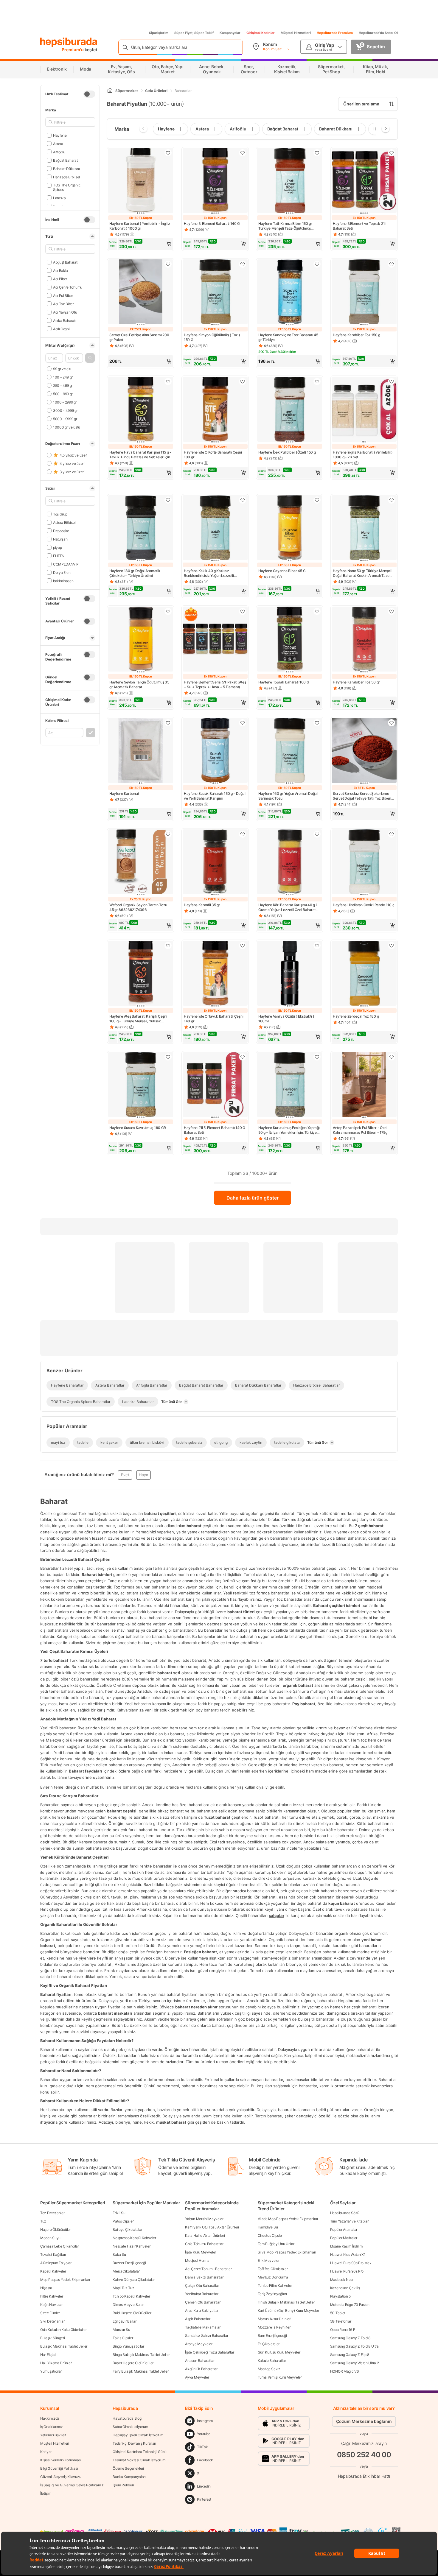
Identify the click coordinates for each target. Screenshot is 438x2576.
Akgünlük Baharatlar (201, 2369)
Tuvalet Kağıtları (53, 2255)
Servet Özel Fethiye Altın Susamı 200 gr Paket (139, 337)
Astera (58, 143)
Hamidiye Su (268, 2227)
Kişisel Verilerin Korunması (61, 2460)
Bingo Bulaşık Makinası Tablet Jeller (141, 2355)
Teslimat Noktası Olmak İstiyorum (139, 2460)
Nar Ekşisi (48, 2355)
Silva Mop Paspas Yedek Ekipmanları (287, 2252)
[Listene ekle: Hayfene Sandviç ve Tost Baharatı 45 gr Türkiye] (317, 264)
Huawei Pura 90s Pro (347, 2271)
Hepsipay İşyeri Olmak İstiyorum (138, 2435)
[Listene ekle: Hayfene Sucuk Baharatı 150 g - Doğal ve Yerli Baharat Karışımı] (243, 723)
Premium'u (73, 50)
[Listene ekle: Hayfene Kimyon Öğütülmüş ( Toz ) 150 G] (243, 264)
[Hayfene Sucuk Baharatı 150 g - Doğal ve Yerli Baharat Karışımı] (215, 751)
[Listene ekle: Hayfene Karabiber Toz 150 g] (392, 264)
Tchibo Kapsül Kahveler (131, 2296)
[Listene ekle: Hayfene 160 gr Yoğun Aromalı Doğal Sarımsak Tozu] (317, 723)
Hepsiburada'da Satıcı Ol (378, 33)
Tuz (43, 2221)
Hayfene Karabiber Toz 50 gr (356, 682)
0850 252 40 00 (364, 2454)
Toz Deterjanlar (52, 2213)
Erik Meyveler (269, 2260)
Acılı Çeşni (61, 329)
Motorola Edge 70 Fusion (350, 2305)
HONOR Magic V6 (344, 2371)
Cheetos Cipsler (270, 2235)
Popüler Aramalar (344, 2230)
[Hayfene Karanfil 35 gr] (215, 862)
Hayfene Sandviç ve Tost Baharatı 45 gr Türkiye (288, 337)
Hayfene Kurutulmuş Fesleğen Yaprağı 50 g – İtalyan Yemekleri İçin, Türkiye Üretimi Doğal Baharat (289, 1130)
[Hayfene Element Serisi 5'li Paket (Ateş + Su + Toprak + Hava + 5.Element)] (215, 640)
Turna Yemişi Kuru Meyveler (280, 2377)
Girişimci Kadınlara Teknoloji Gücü (140, 2452)
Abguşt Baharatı (66, 262)
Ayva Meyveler (197, 2377)
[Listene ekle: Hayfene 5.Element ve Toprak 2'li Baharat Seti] (392, 153)
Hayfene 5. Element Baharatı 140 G (212, 224)
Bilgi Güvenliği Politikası (59, 2468)
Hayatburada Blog (127, 2418)
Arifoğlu (59, 152)
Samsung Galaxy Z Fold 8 (350, 2338)
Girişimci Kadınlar (261, 33)
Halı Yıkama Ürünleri (56, 2363)
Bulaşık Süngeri (53, 2338)
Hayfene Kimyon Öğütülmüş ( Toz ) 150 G (212, 337)
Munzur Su (121, 2330)
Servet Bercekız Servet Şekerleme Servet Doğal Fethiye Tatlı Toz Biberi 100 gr (362, 796)
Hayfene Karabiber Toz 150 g (357, 335)
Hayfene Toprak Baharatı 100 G (284, 682)
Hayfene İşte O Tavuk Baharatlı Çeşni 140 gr (213, 1019)
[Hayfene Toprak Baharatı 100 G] (290, 640)
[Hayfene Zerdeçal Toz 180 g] (364, 974)
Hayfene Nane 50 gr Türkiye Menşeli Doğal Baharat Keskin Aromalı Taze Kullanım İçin (362, 573)
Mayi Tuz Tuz (123, 2288)
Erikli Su (119, 2213)
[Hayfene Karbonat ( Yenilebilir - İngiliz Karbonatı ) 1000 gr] (141, 181)
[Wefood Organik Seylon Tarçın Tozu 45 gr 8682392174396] (141, 862)
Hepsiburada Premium (335, 33)
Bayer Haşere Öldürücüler (133, 2363)
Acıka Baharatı (65, 320)
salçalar (277, 1915)
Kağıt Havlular (51, 2305)
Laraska (59, 198)
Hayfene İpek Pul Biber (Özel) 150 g (287, 452)
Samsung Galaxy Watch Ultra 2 (355, 2363)
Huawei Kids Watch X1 (348, 2255)
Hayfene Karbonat (124, 793)
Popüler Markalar (344, 2238)
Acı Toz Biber (63, 304)
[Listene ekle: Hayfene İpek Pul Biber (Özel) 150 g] (317, 381)
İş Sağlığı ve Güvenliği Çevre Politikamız (72, 2485)
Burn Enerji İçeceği (272, 2336)
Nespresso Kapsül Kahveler (134, 2238)
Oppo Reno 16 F (343, 2330)
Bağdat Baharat (65, 160)
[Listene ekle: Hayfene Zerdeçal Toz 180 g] (392, 946)
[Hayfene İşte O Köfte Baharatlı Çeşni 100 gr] (215, 410)
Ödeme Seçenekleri (128, 2468)
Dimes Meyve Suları (129, 2305)
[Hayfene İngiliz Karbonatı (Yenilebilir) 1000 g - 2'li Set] (364, 410)
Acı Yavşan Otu (65, 312)
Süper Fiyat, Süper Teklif (194, 33)
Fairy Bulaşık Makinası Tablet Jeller (140, 2371)
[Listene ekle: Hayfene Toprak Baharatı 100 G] (317, 611)
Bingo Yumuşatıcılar (128, 2346)
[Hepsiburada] (69, 42)
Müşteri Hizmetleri (296, 33)
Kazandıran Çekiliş (345, 2288)
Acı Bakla (60, 270)
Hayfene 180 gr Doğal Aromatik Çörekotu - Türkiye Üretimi (135, 573)
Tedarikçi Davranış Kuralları (134, 2443)
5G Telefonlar (341, 2321)
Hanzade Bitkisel (66, 177)
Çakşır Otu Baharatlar (202, 2285)
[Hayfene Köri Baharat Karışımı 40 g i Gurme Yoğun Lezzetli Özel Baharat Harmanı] (290, 862)
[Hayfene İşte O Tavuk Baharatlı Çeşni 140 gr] (215, 974)
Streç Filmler (50, 2313)
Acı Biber (60, 279)
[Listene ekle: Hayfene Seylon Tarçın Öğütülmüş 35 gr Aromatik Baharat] (168, 611)
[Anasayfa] (110, 91)
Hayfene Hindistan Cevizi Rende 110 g (364, 905)
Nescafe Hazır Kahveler (131, 2246)
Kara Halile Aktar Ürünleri (205, 2235)
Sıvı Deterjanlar (52, 2321)
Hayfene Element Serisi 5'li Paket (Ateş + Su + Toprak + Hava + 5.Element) (215, 685)
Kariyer (46, 2452)
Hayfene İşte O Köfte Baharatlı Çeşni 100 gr (213, 455)
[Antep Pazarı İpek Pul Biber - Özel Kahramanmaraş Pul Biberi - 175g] (364, 1085)
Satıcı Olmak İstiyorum (130, 2427)
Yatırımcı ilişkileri (53, 2435)
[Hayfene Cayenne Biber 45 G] (290, 528)
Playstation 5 (340, 2296)
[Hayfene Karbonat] (141, 751)
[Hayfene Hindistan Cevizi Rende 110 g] (364, 862)
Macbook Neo (341, 2280)
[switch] (89, 94)
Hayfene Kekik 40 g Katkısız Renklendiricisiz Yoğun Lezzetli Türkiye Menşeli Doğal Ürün (209, 573)
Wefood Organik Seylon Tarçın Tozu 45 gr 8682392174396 (138, 907)
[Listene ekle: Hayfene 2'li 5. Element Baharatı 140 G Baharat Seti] (243, 1057)
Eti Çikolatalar (269, 2344)
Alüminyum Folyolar (56, 2263)
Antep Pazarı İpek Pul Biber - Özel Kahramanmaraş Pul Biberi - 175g (360, 1130)
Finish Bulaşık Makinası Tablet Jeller (286, 2302)
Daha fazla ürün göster (253, 1198)
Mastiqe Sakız (269, 2369)
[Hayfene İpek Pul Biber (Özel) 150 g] (290, 410)
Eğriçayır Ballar (124, 2321)
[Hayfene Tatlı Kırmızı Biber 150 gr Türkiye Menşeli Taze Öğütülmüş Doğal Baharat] (290, 181)
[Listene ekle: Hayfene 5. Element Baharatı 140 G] (243, 153)
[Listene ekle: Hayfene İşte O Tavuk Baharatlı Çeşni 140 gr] (243, 946)
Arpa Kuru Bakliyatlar (202, 2311)
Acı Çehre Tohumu (68, 287)
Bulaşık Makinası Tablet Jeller (64, 2346)
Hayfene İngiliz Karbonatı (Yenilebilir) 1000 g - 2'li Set (363, 455)
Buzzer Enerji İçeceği (129, 2263)
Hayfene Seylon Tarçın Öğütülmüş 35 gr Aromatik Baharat (139, 685)
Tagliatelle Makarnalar (203, 2327)
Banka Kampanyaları (129, 2477)
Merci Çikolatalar (126, 2271)
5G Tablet (338, 2313)
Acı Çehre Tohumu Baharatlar (208, 2269)
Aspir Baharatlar (198, 2319)
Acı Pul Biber (63, 295)
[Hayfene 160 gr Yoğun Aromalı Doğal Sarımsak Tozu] (290, 751)
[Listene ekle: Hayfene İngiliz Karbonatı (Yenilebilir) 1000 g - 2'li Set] (392, 381)
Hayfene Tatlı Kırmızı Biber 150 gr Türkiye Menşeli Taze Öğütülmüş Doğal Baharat (285, 226)
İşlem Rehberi (123, 2485)
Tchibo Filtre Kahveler (275, 2285)
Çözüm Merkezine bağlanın (364, 2421)
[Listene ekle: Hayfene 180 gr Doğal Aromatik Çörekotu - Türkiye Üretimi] (168, 500)
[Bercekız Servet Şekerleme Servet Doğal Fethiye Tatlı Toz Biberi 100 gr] (364, 751)
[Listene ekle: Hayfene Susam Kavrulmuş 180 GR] (168, 1057)
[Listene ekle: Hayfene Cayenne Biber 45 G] (317, 500)
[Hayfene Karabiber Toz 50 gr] (364, 640)
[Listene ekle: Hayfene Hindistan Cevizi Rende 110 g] (392, 834)
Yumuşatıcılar (51, 2371)
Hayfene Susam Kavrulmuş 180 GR (138, 1128)
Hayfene (60, 135)
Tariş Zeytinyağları (272, 2294)
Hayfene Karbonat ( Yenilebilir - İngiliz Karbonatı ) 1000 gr (140, 226)
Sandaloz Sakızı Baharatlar (206, 2336)
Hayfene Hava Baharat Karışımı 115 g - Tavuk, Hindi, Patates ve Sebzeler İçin (140, 455)
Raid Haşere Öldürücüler (132, 2313)
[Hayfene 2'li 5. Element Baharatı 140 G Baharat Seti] (215, 1085)
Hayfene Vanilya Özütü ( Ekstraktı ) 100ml (286, 1019)
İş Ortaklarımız (52, 2427)
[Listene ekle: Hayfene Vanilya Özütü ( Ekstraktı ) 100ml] (317, 946)
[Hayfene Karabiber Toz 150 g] (364, 292)
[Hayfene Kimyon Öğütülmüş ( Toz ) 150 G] (215, 292)
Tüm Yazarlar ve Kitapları (350, 2221)
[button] (90, 358)
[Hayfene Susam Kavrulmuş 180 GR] (141, 1085)
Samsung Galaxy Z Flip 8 (350, 2355)
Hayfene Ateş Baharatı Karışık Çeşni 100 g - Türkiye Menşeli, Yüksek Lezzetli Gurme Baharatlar (138, 1019)
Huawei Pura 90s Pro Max (351, 2263)
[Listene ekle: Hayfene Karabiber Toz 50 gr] (392, 611)
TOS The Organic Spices (67, 187)
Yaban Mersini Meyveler (204, 2219)
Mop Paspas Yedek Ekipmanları (65, 2280)
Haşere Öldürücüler (56, 2230)
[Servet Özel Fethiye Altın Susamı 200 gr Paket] (141, 292)
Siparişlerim (159, 33)
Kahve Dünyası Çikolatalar (134, 2280)
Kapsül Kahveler (53, 2271)
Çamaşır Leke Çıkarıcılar (60, 2246)
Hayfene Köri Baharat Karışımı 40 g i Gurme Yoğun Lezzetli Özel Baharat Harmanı (287, 907)
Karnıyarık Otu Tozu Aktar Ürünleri (212, 2227)
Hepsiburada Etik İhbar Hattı (364, 2476)
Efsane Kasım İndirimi (347, 2246)
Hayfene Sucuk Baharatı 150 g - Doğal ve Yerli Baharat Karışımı (215, 796)
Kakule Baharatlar (272, 2361)
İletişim (46, 2493)
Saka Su (119, 2255)
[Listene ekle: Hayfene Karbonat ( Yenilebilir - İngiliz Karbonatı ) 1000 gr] (168, 153)
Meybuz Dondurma (273, 2277)
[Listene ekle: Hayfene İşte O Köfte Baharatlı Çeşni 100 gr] (243, 381)
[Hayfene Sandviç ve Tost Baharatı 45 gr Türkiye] (290, 292)
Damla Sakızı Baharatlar (204, 2277)
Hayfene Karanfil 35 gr (202, 905)
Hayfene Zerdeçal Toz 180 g (356, 1016)
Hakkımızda (50, 2418)
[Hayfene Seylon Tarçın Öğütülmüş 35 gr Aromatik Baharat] (141, 640)
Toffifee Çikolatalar (273, 2269)
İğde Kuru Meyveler (201, 2252)
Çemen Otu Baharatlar (203, 2302)
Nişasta (46, 2288)
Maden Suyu (50, 2238)
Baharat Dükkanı (66, 168)
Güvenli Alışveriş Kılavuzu (61, 2477)
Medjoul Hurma (197, 2260)
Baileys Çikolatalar (127, 2230)
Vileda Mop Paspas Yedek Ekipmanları (288, 2219)
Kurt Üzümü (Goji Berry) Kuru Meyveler (288, 2311)
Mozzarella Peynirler (274, 2327)
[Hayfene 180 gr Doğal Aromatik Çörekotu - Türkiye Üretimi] (141, 528)
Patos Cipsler (123, 2221)
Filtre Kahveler (52, 2296)
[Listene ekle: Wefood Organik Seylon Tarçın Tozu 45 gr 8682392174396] (168, 834)
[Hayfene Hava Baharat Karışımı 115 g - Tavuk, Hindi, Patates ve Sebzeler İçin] (141, 410)
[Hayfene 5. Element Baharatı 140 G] (215, 181)
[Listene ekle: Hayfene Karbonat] (168, 723)
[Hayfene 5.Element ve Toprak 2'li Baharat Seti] (364, 181)
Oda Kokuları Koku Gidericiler (63, 2330)
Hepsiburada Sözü (345, 2213)
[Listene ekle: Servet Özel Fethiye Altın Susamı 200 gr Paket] (168, 264)
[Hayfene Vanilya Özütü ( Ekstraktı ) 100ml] (290, 974)
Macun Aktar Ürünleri (275, 2319)
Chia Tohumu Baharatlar (204, 2244)
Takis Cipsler (123, 2338)
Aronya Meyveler (199, 2344)
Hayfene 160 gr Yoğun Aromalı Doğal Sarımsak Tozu (288, 796)
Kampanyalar (230, 33)
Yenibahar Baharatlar (202, 2294)
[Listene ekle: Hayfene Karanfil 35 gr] (243, 834)
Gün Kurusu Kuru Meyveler (279, 2352)
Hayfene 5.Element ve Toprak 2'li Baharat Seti (359, 226)
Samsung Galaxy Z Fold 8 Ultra (354, 2346)
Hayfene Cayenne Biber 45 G (282, 571)
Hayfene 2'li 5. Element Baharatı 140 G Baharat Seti (215, 1130)
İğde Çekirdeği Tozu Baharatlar (209, 2352)
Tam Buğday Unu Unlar (276, 2244)
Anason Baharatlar (200, 2361)
